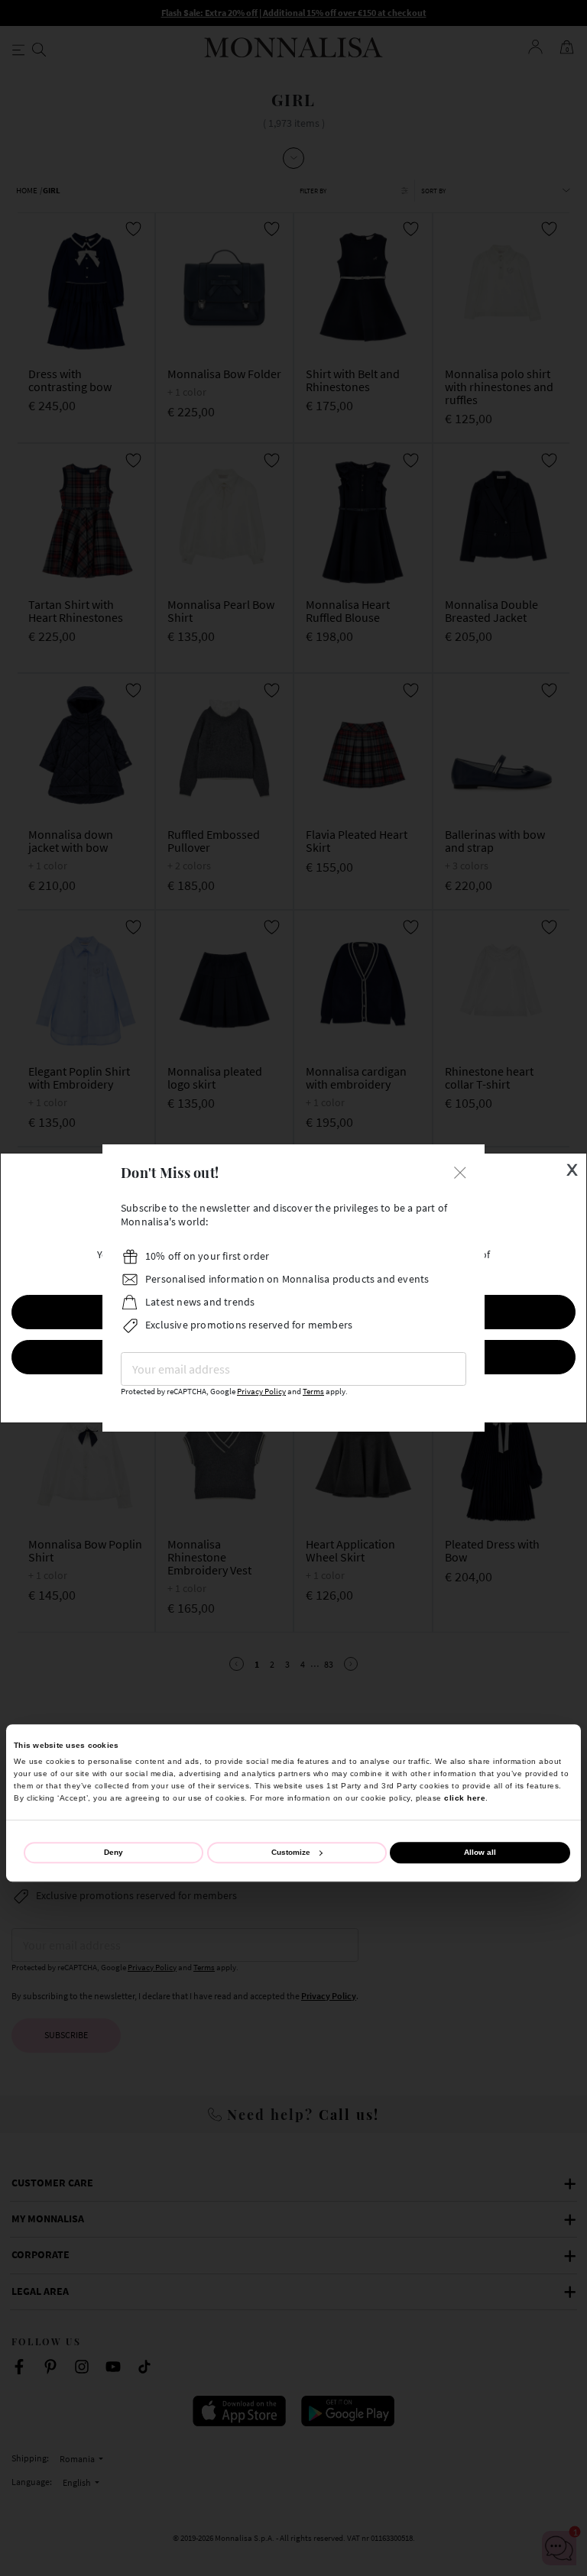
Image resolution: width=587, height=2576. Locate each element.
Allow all (480, 1852)
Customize (291, 1852)
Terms (313, 1392)
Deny (114, 1852)
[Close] (460, 1171)
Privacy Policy (261, 1392)
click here (465, 1799)
